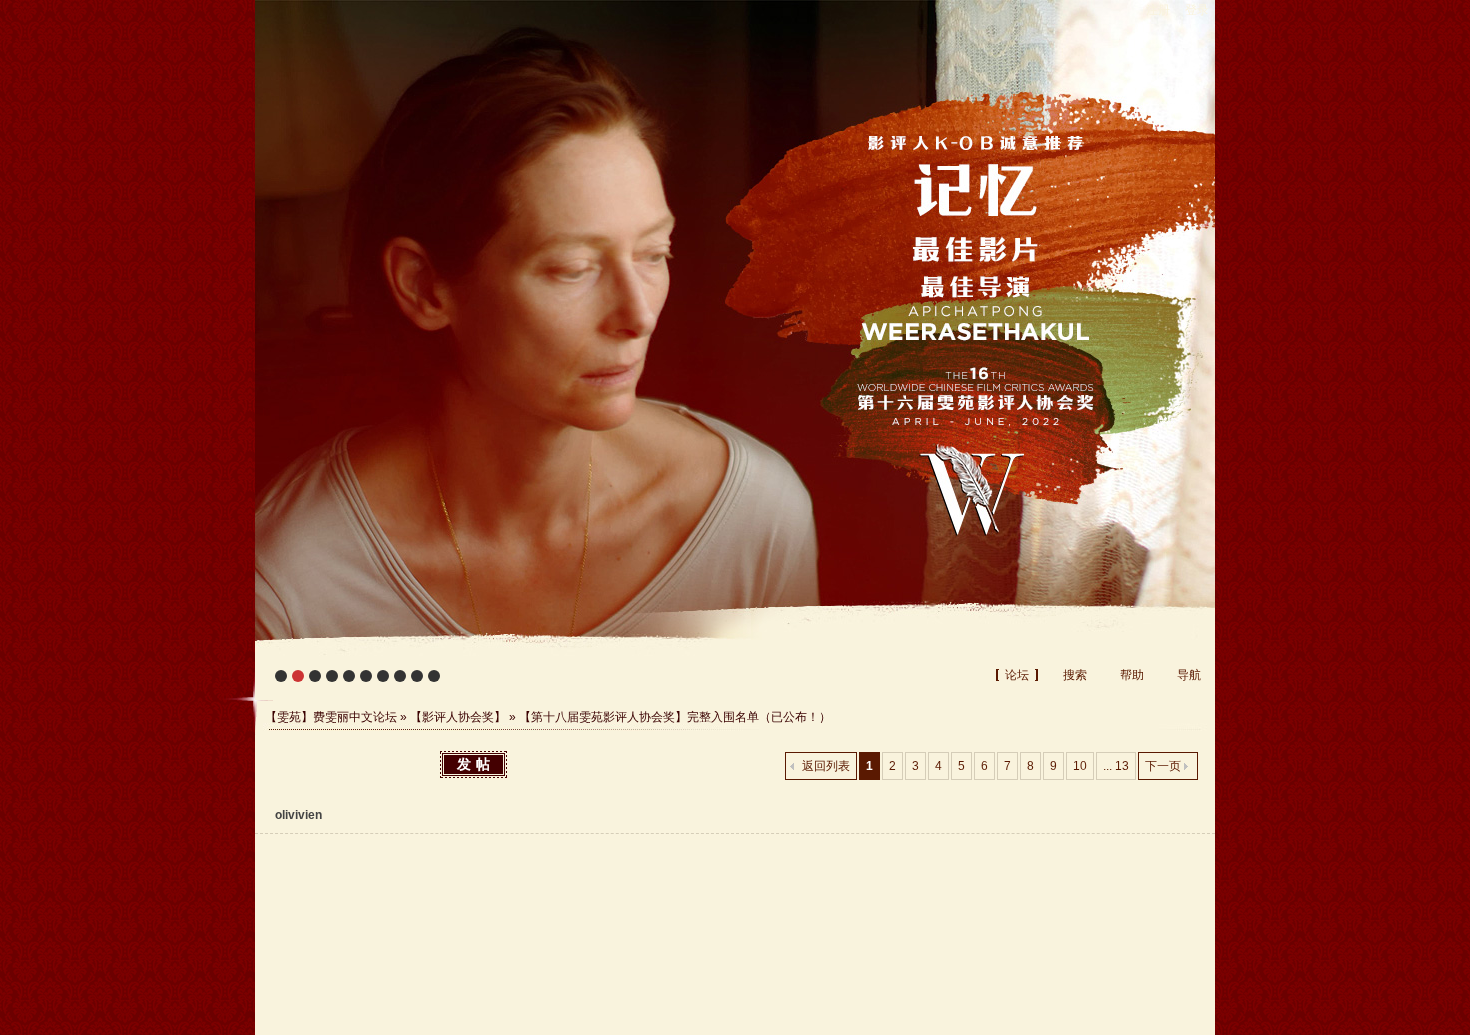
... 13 (1116, 766)
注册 (1158, 10)
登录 (1197, 10)
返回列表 (826, 766)
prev (311, 346)
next (1159, 346)
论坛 (1017, 675)
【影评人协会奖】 (458, 717)
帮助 (1132, 675)
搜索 (1075, 675)
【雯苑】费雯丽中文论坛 (331, 717)
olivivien (298, 815)
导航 (1189, 675)
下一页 (1163, 766)
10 (1080, 766)
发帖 (476, 764)
